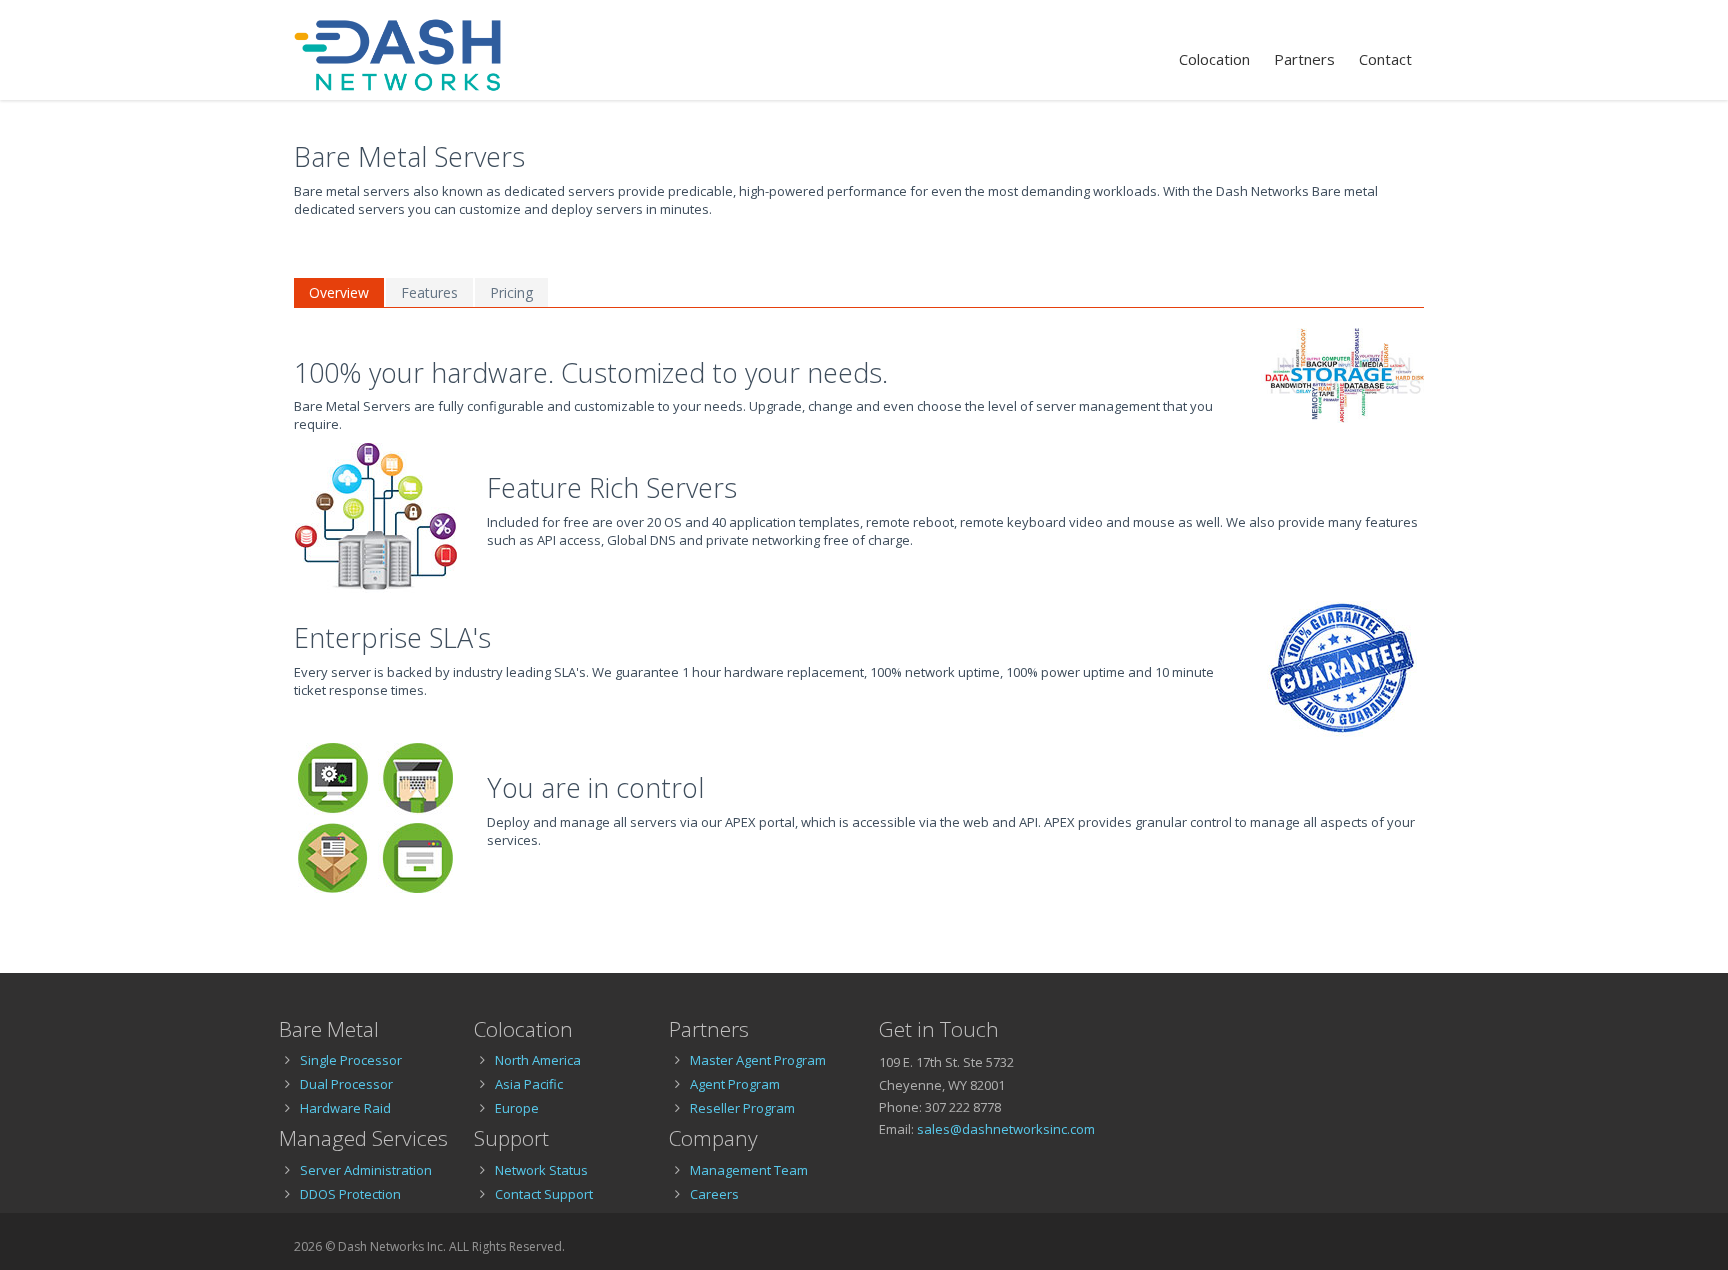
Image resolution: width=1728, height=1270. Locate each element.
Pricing (511, 292)
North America (538, 1060)
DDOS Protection (350, 1194)
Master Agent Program (758, 1060)
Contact (1385, 59)
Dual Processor (346, 1084)
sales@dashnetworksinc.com (1006, 1129)
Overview (339, 292)
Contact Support (544, 1194)
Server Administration (366, 1170)
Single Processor (351, 1060)
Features (429, 292)
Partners (1304, 59)
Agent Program (735, 1084)
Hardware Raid (345, 1108)
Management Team (749, 1170)
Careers (714, 1194)
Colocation (1214, 59)
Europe (517, 1108)
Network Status (541, 1170)
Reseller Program (742, 1108)
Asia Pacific (529, 1084)
